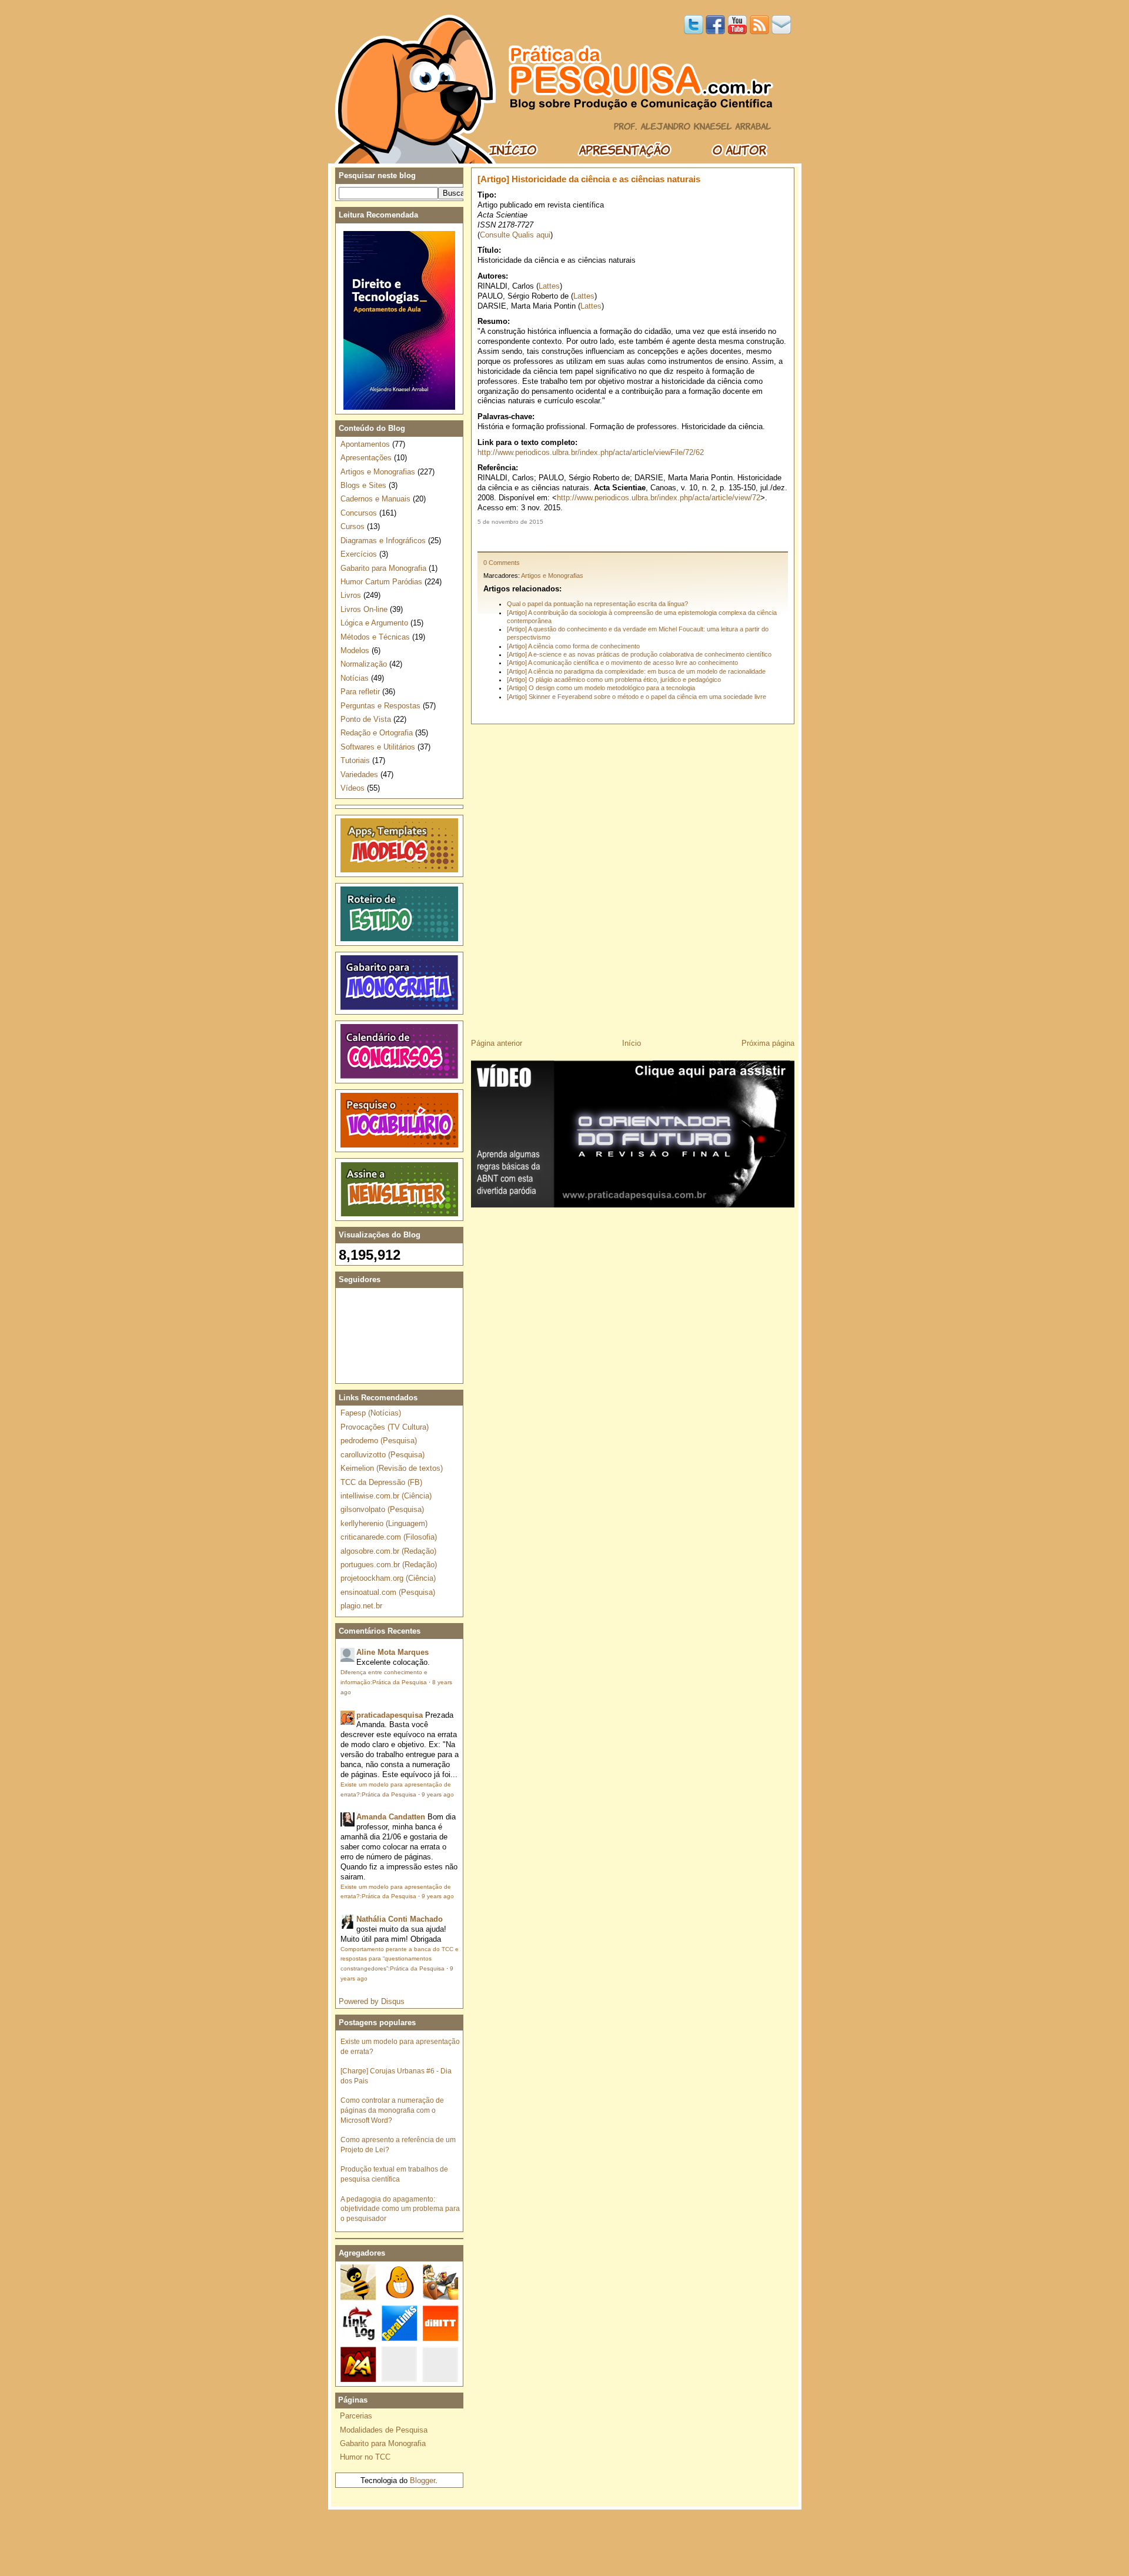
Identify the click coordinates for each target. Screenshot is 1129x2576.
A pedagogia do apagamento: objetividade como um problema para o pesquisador (400, 2209)
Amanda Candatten (391, 1817)
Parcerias (356, 2416)
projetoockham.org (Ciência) (388, 1578)
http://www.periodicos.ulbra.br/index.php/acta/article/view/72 (659, 498)
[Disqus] (633, 877)
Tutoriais (355, 760)
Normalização (364, 664)
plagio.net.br (361, 1606)
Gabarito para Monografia (383, 568)
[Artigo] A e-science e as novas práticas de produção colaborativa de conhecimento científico (639, 654)
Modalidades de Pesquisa (384, 2430)
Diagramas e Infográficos (383, 541)
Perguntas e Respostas (380, 706)
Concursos (359, 513)
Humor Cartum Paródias (381, 582)
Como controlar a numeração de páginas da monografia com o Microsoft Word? (392, 2110)
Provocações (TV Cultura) (385, 1427)
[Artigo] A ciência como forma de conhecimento (573, 646)
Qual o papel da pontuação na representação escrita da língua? (597, 604)
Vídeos (353, 788)
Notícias (355, 678)
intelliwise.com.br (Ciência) (386, 1496)
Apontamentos (365, 444)
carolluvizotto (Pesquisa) (383, 1455)
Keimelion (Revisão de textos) (392, 1468)
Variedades (359, 775)
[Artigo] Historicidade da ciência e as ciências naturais (589, 179)
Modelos (355, 650)
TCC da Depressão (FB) (381, 1482)
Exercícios (359, 554)
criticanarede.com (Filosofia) (389, 1537)
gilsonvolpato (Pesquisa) (382, 1509)
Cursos (353, 526)
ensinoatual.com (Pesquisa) (388, 1592)
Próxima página (768, 1043)
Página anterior (497, 1043)
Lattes (549, 286)
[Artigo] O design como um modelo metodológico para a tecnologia (601, 688)
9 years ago (438, 1794)
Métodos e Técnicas (375, 637)
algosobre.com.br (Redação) (388, 1551)
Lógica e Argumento (374, 623)
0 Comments (502, 563)
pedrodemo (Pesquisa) (379, 1441)
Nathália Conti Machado (400, 1919)
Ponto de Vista (366, 719)
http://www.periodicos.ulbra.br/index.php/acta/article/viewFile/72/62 (591, 452)
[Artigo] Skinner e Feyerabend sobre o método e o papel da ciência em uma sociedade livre (637, 697)
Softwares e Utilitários (378, 747)
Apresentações (366, 458)
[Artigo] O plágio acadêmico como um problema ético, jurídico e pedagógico (614, 680)
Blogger (422, 2480)
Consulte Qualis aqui (515, 235)
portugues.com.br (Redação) (389, 1565)
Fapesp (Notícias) (371, 1413)
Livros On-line (364, 609)
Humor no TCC (365, 2457)
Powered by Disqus (372, 2001)
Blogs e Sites (363, 485)
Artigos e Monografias (552, 576)
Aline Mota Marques (393, 1652)
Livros (351, 595)
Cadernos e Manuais (375, 499)
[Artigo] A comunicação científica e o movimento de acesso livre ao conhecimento (622, 663)
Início (632, 1043)
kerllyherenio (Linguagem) (384, 1523)
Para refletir (360, 692)
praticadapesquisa (390, 1715)
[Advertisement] (633, 538)
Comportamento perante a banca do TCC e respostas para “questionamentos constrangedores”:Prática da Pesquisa (400, 1959)
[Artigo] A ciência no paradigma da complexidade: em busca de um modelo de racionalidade (636, 671)
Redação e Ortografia (377, 733)
